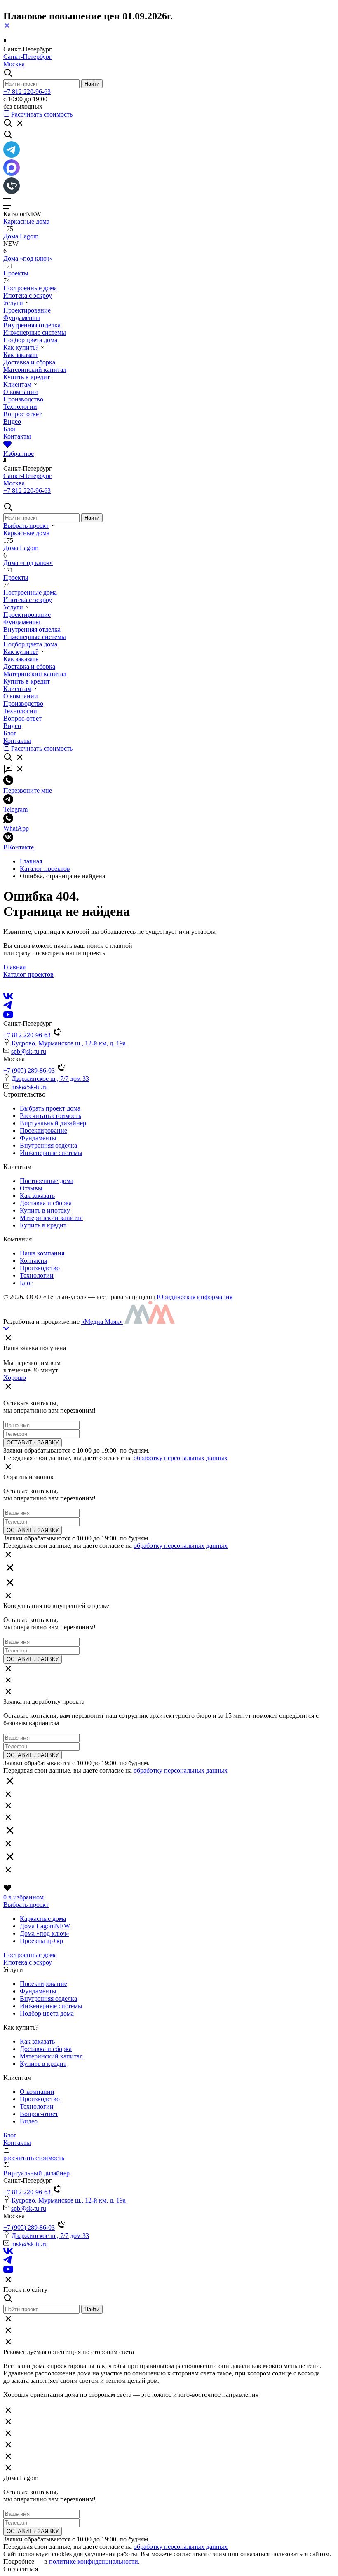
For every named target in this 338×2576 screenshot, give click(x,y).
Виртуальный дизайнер (53, 1123)
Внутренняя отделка (32, 325)
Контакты (17, 436)
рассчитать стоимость (34, 2158)
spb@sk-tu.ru (29, 1051)
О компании (21, 392)
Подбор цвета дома (30, 340)
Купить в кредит (27, 377)
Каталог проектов (45, 869)
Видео (12, 421)
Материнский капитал (35, 370)
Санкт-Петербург (28, 57)
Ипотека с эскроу (28, 295)
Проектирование (27, 310)
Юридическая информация (195, 1297)
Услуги (13, 303)
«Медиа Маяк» (102, 1322)
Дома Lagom (21, 236)
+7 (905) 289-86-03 (29, 1070)
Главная (31, 861)
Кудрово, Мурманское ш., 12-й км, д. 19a (69, 1043)
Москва (14, 64)
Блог (10, 429)
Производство (23, 399)
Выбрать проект (26, 526)
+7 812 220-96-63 (27, 92)
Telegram (15, 809)
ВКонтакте (19, 847)
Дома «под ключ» (28, 258)
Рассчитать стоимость (50, 1116)
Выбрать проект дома (50, 1108)
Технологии (20, 407)
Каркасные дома (26, 221)
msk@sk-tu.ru (29, 1087)
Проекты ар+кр (41, 1941)
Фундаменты (22, 318)
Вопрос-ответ (22, 414)
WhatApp (16, 828)
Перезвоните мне (28, 790)
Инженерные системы (35, 332)
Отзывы (31, 1188)
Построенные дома (30, 288)
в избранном (23, 1897)
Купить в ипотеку (45, 1210)
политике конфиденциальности (94, 2561)
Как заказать (21, 355)
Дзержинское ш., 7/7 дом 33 (50, 1079)
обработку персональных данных (181, 1458)
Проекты (16, 273)
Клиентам (17, 384)
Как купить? (21, 347)
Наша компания (42, 1253)
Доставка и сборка (29, 362)
